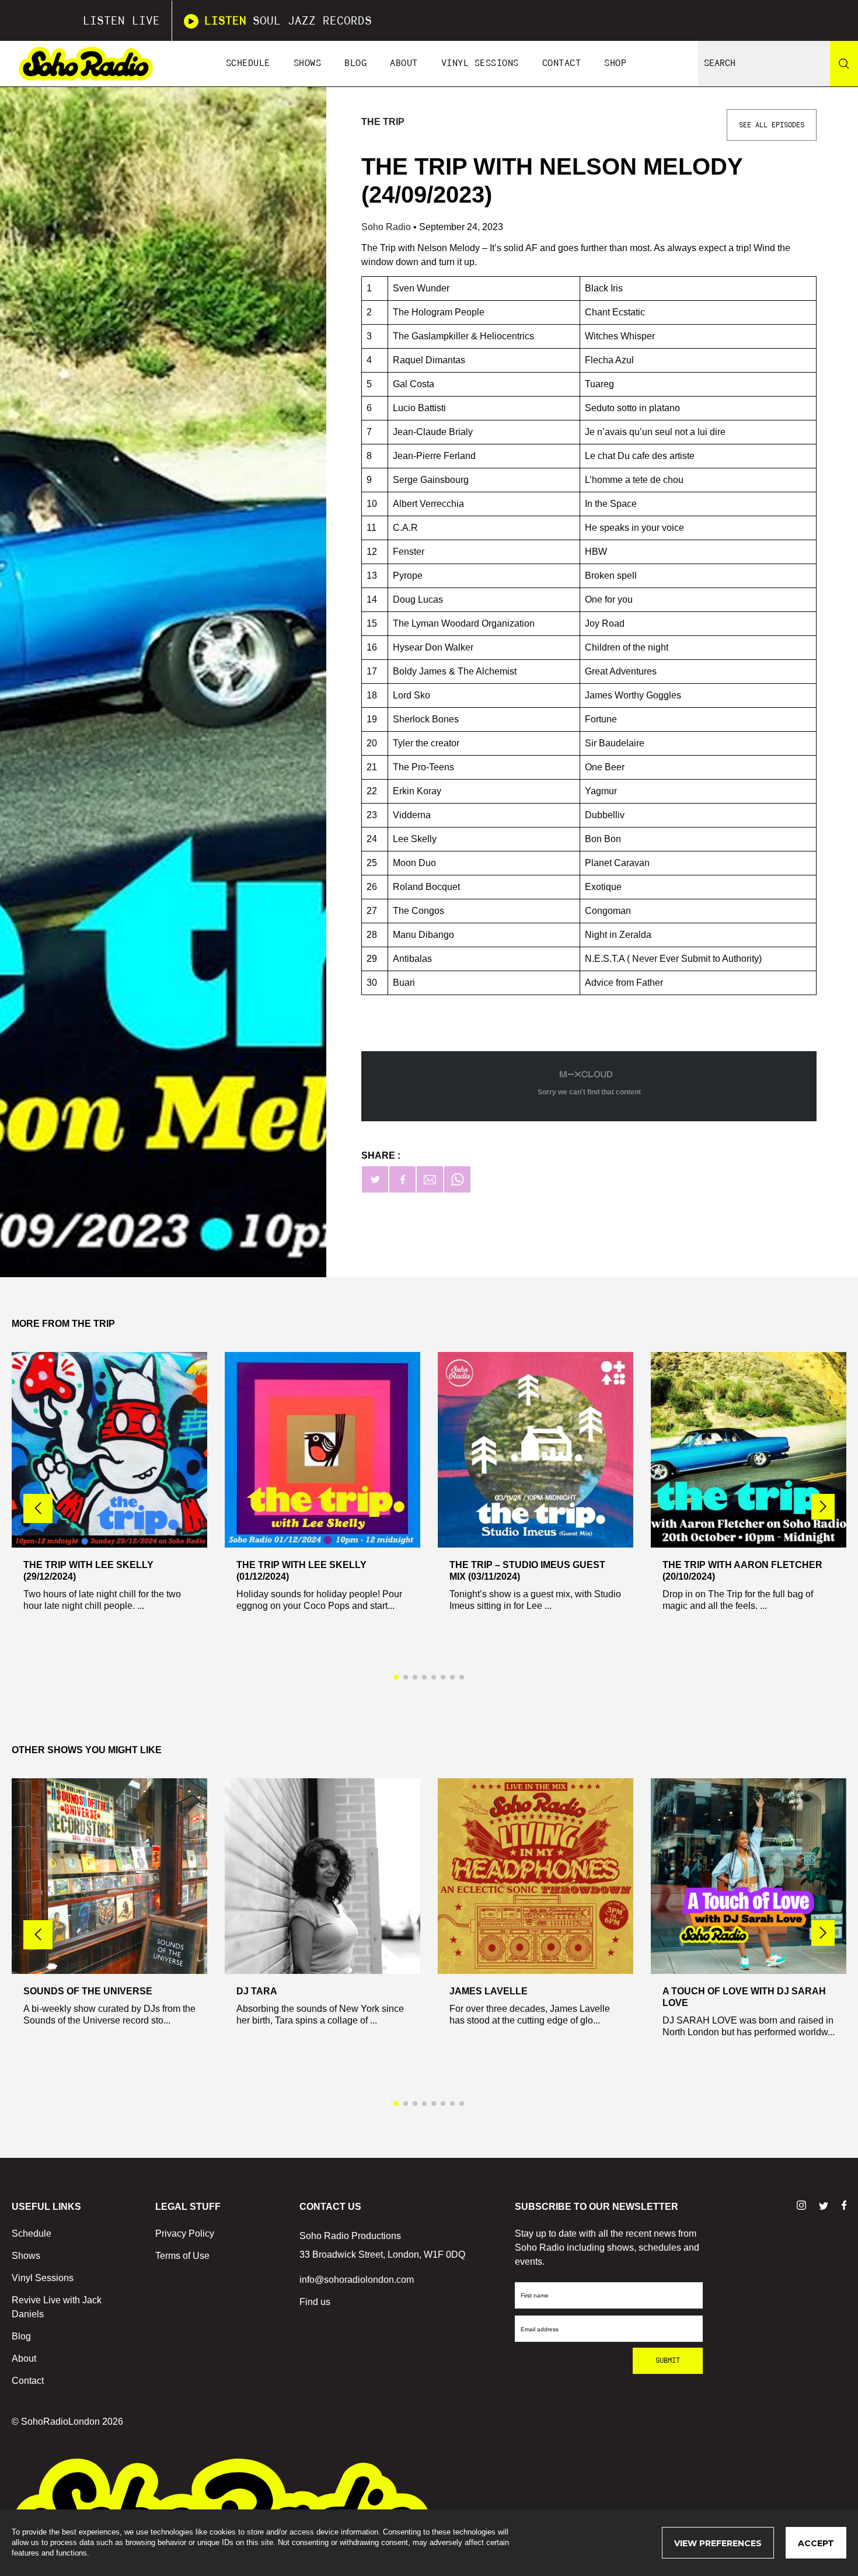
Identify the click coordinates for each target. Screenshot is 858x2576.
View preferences (718, 2543)
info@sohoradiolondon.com (357, 2280)
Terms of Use (182, 2256)
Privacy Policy (185, 2233)
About (404, 63)
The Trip (383, 122)
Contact (562, 63)
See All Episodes (772, 125)
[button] (823, 1507)
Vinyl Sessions (480, 63)
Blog (355, 63)
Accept (816, 2543)
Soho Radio (387, 227)
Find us (315, 2302)
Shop (615, 63)
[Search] (844, 64)
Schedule (248, 63)
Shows (308, 63)
